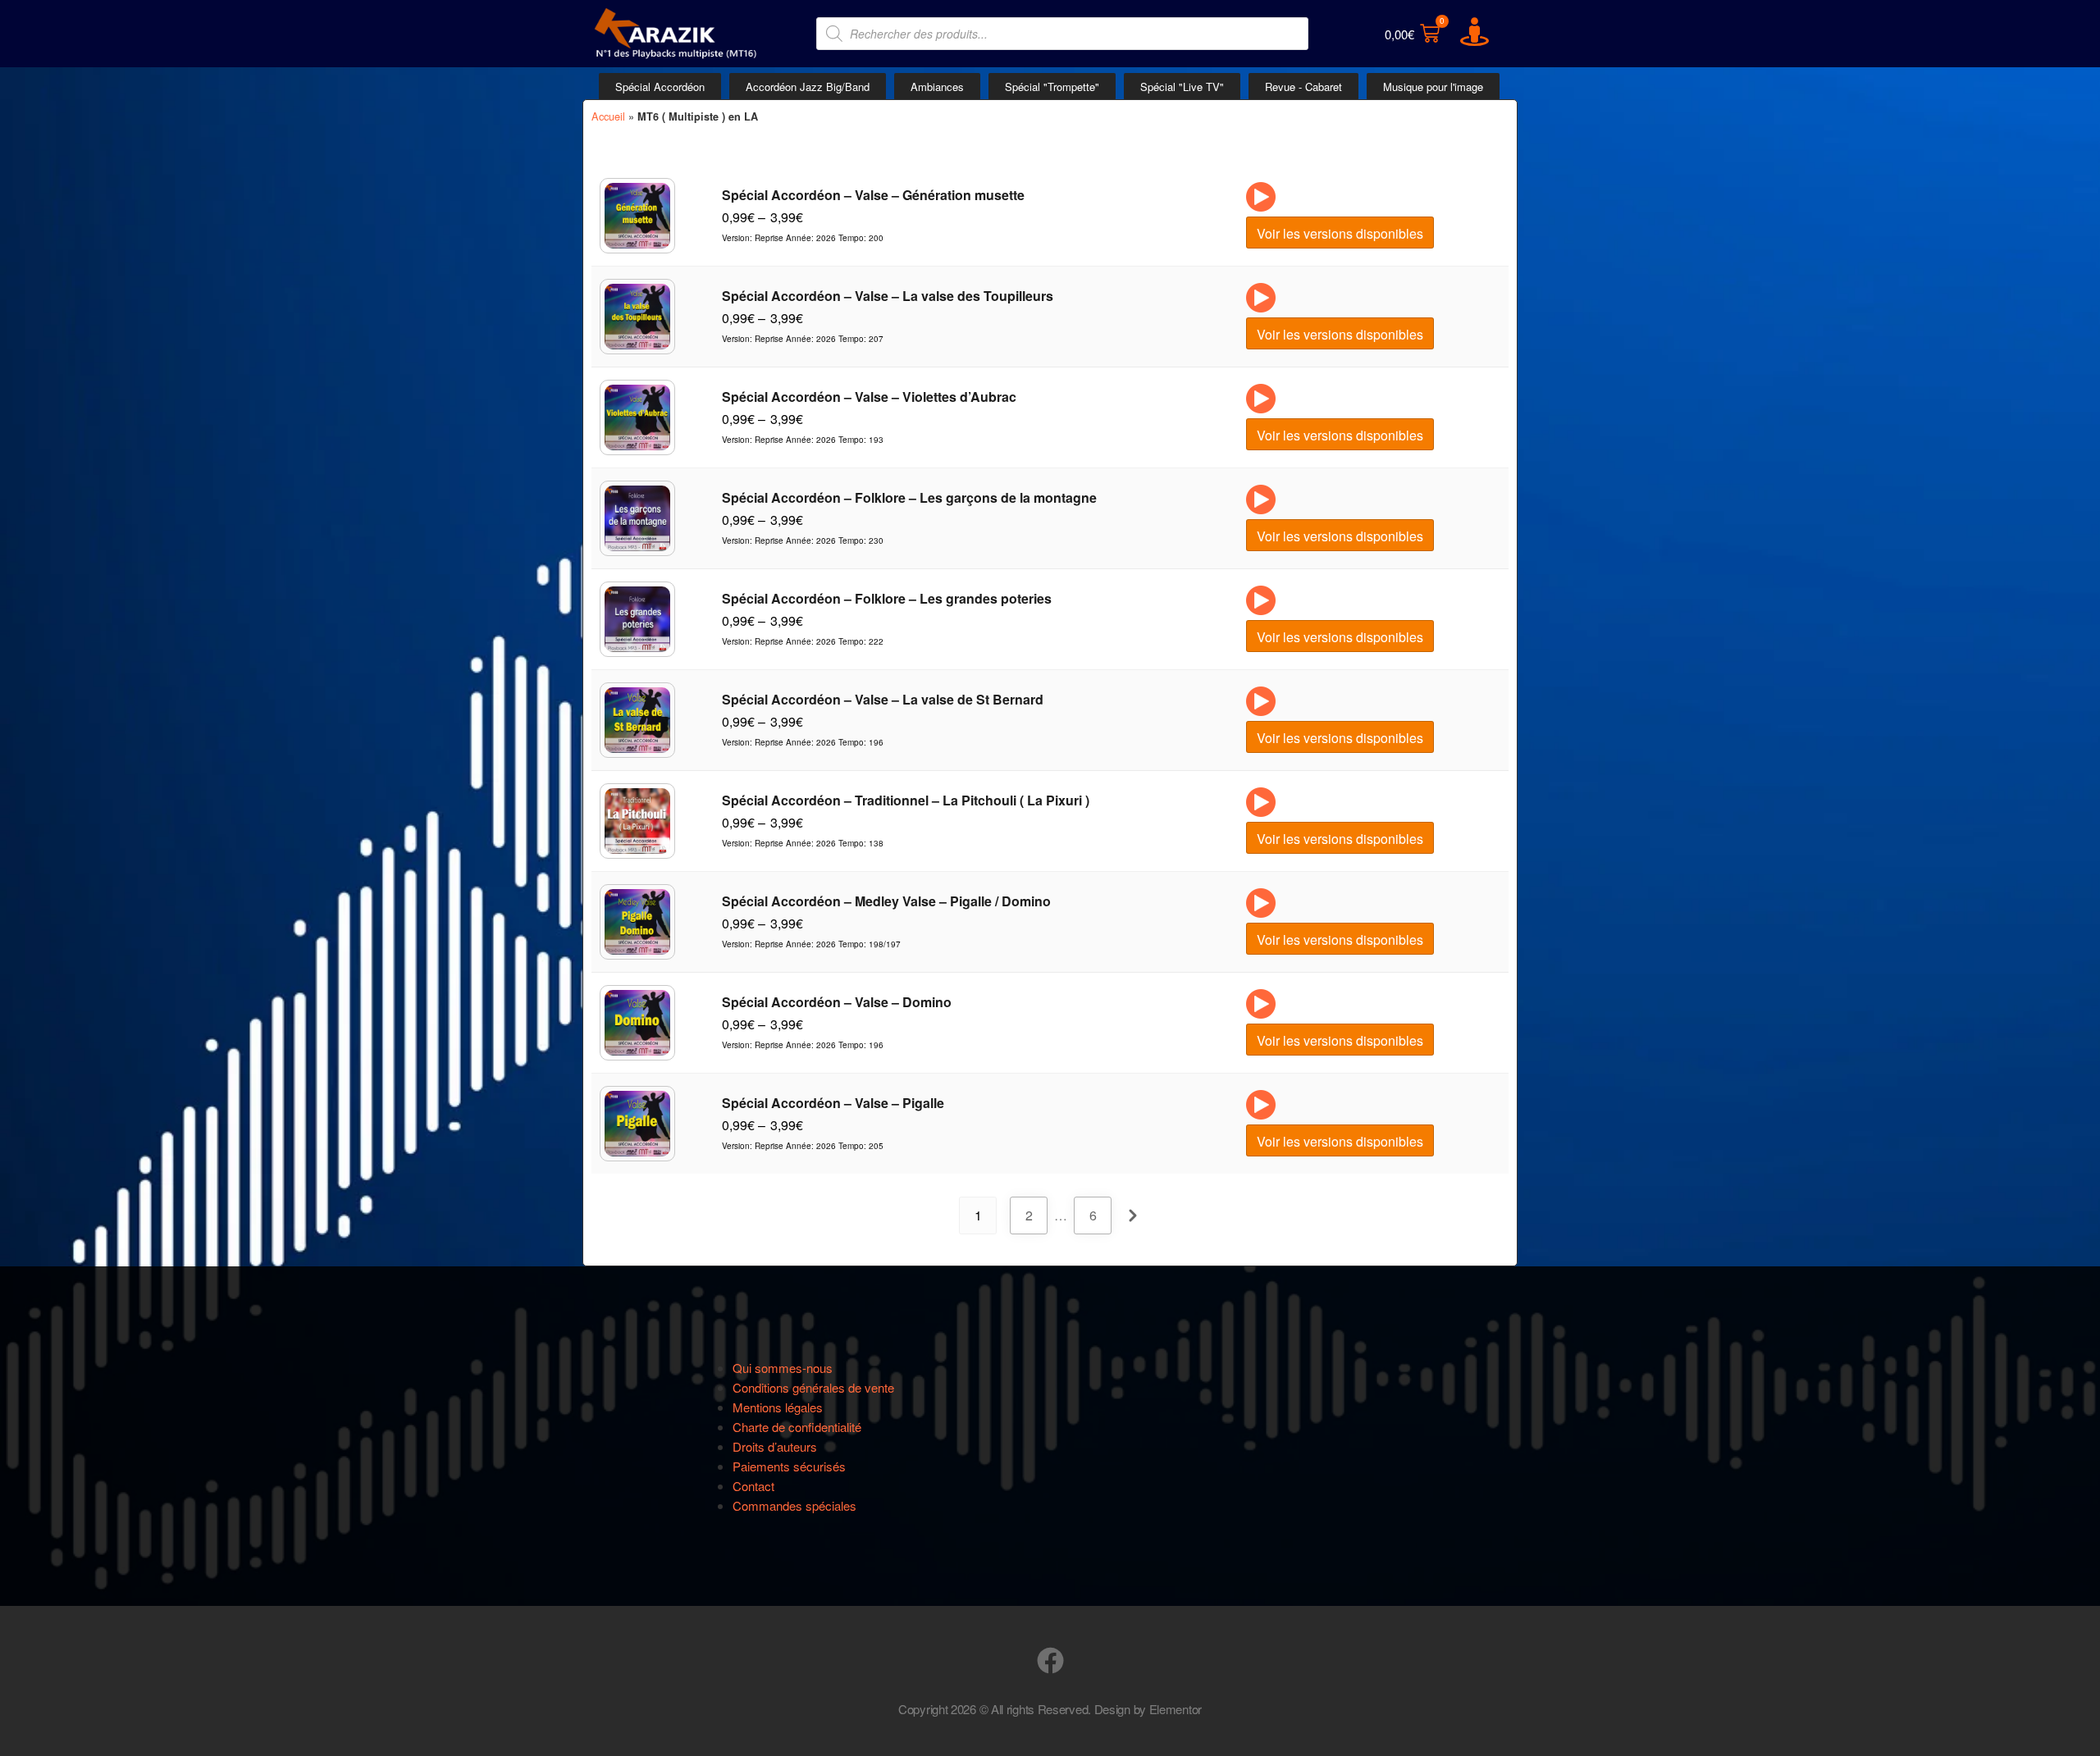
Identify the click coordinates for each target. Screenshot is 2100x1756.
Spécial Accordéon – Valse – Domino (837, 1002)
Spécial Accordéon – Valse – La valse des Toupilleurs (888, 296)
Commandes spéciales (794, 1505)
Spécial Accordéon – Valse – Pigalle (833, 1103)
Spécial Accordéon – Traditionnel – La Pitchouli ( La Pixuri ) (906, 800)
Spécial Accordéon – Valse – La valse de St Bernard (883, 699)
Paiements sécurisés (789, 1466)
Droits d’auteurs (775, 1446)
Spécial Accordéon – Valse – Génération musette (873, 195)
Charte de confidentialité (797, 1427)
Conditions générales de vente (813, 1387)
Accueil (608, 116)
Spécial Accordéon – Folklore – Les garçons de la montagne (909, 497)
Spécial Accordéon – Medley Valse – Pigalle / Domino (886, 901)
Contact (753, 1486)
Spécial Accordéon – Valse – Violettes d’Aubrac (869, 397)
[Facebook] (1050, 1660)
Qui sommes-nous (783, 1368)
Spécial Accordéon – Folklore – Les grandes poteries (887, 598)
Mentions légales (778, 1407)
